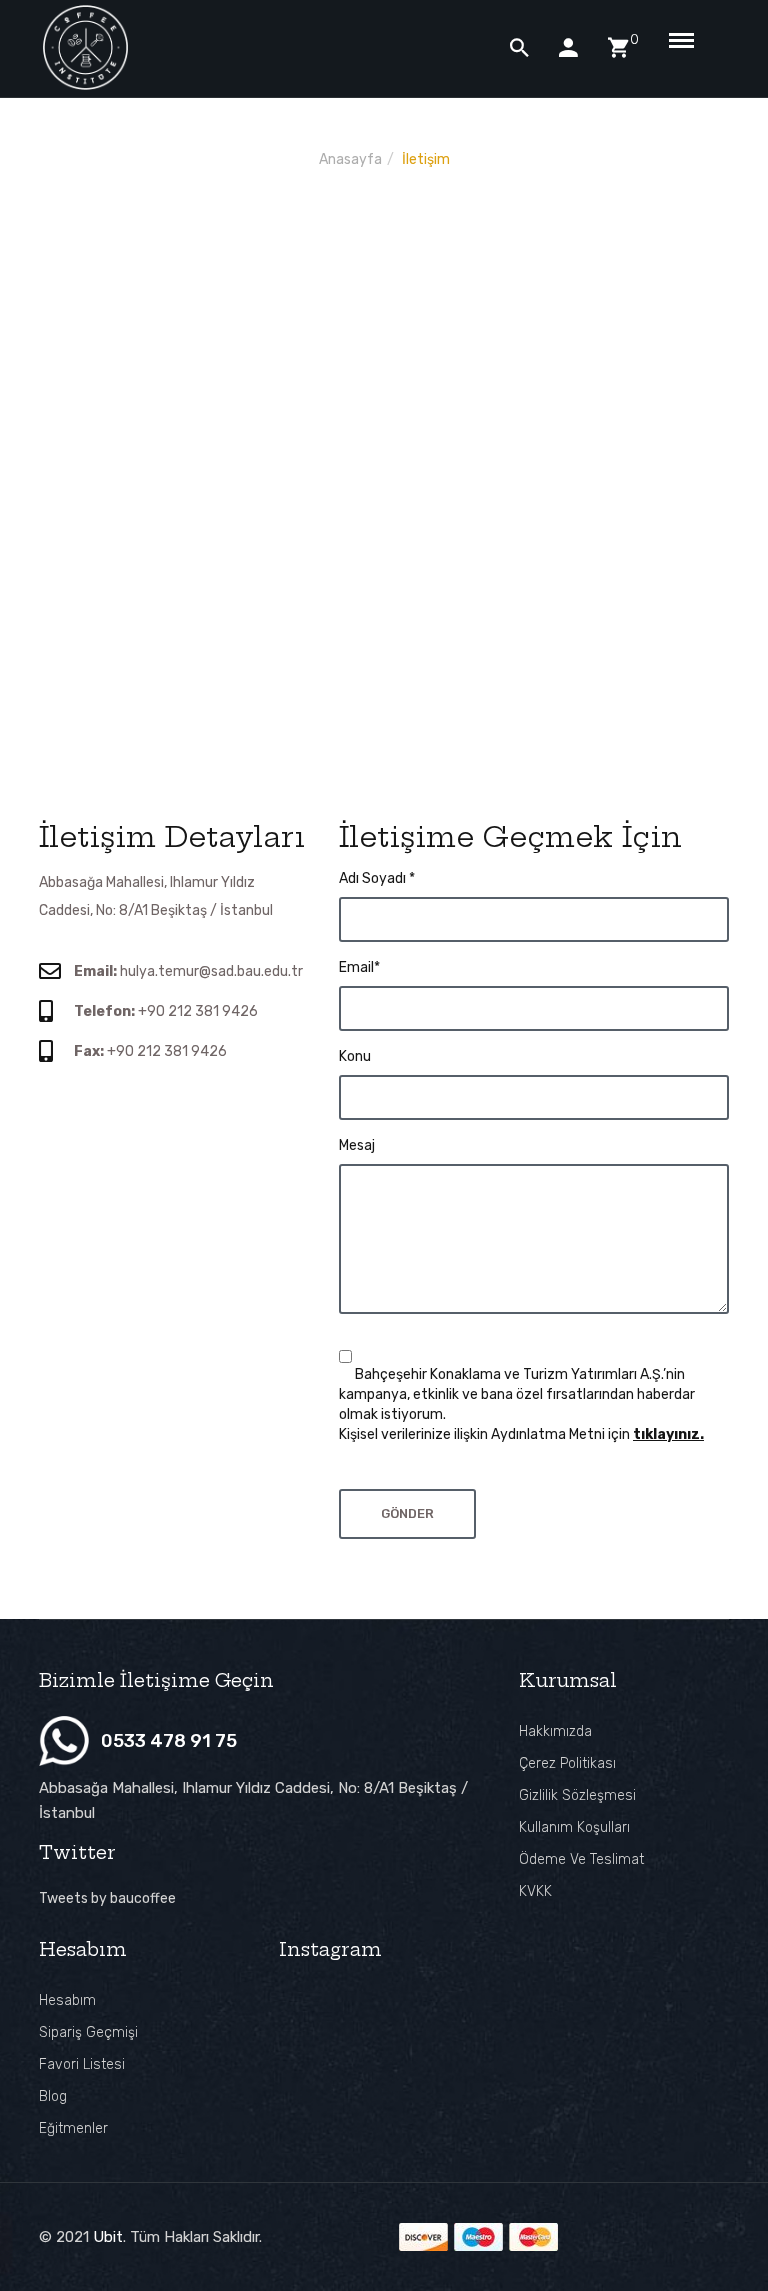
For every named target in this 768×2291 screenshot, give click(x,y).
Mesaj (357, 1145)
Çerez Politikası (567, 1763)
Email (359, 967)
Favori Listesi (82, 2064)
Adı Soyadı (377, 878)
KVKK (535, 1891)
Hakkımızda (555, 1731)
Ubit (108, 2237)
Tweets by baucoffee (107, 1898)
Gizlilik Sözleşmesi (577, 1795)
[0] (618, 47)
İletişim (426, 159)
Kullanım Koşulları (574, 1827)
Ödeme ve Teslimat (581, 1859)
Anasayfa (350, 159)
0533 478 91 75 (169, 1741)
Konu (355, 1056)
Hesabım (67, 2000)
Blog (53, 2096)
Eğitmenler (73, 2128)
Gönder (407, 1513)
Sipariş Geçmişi (88, 2032)
